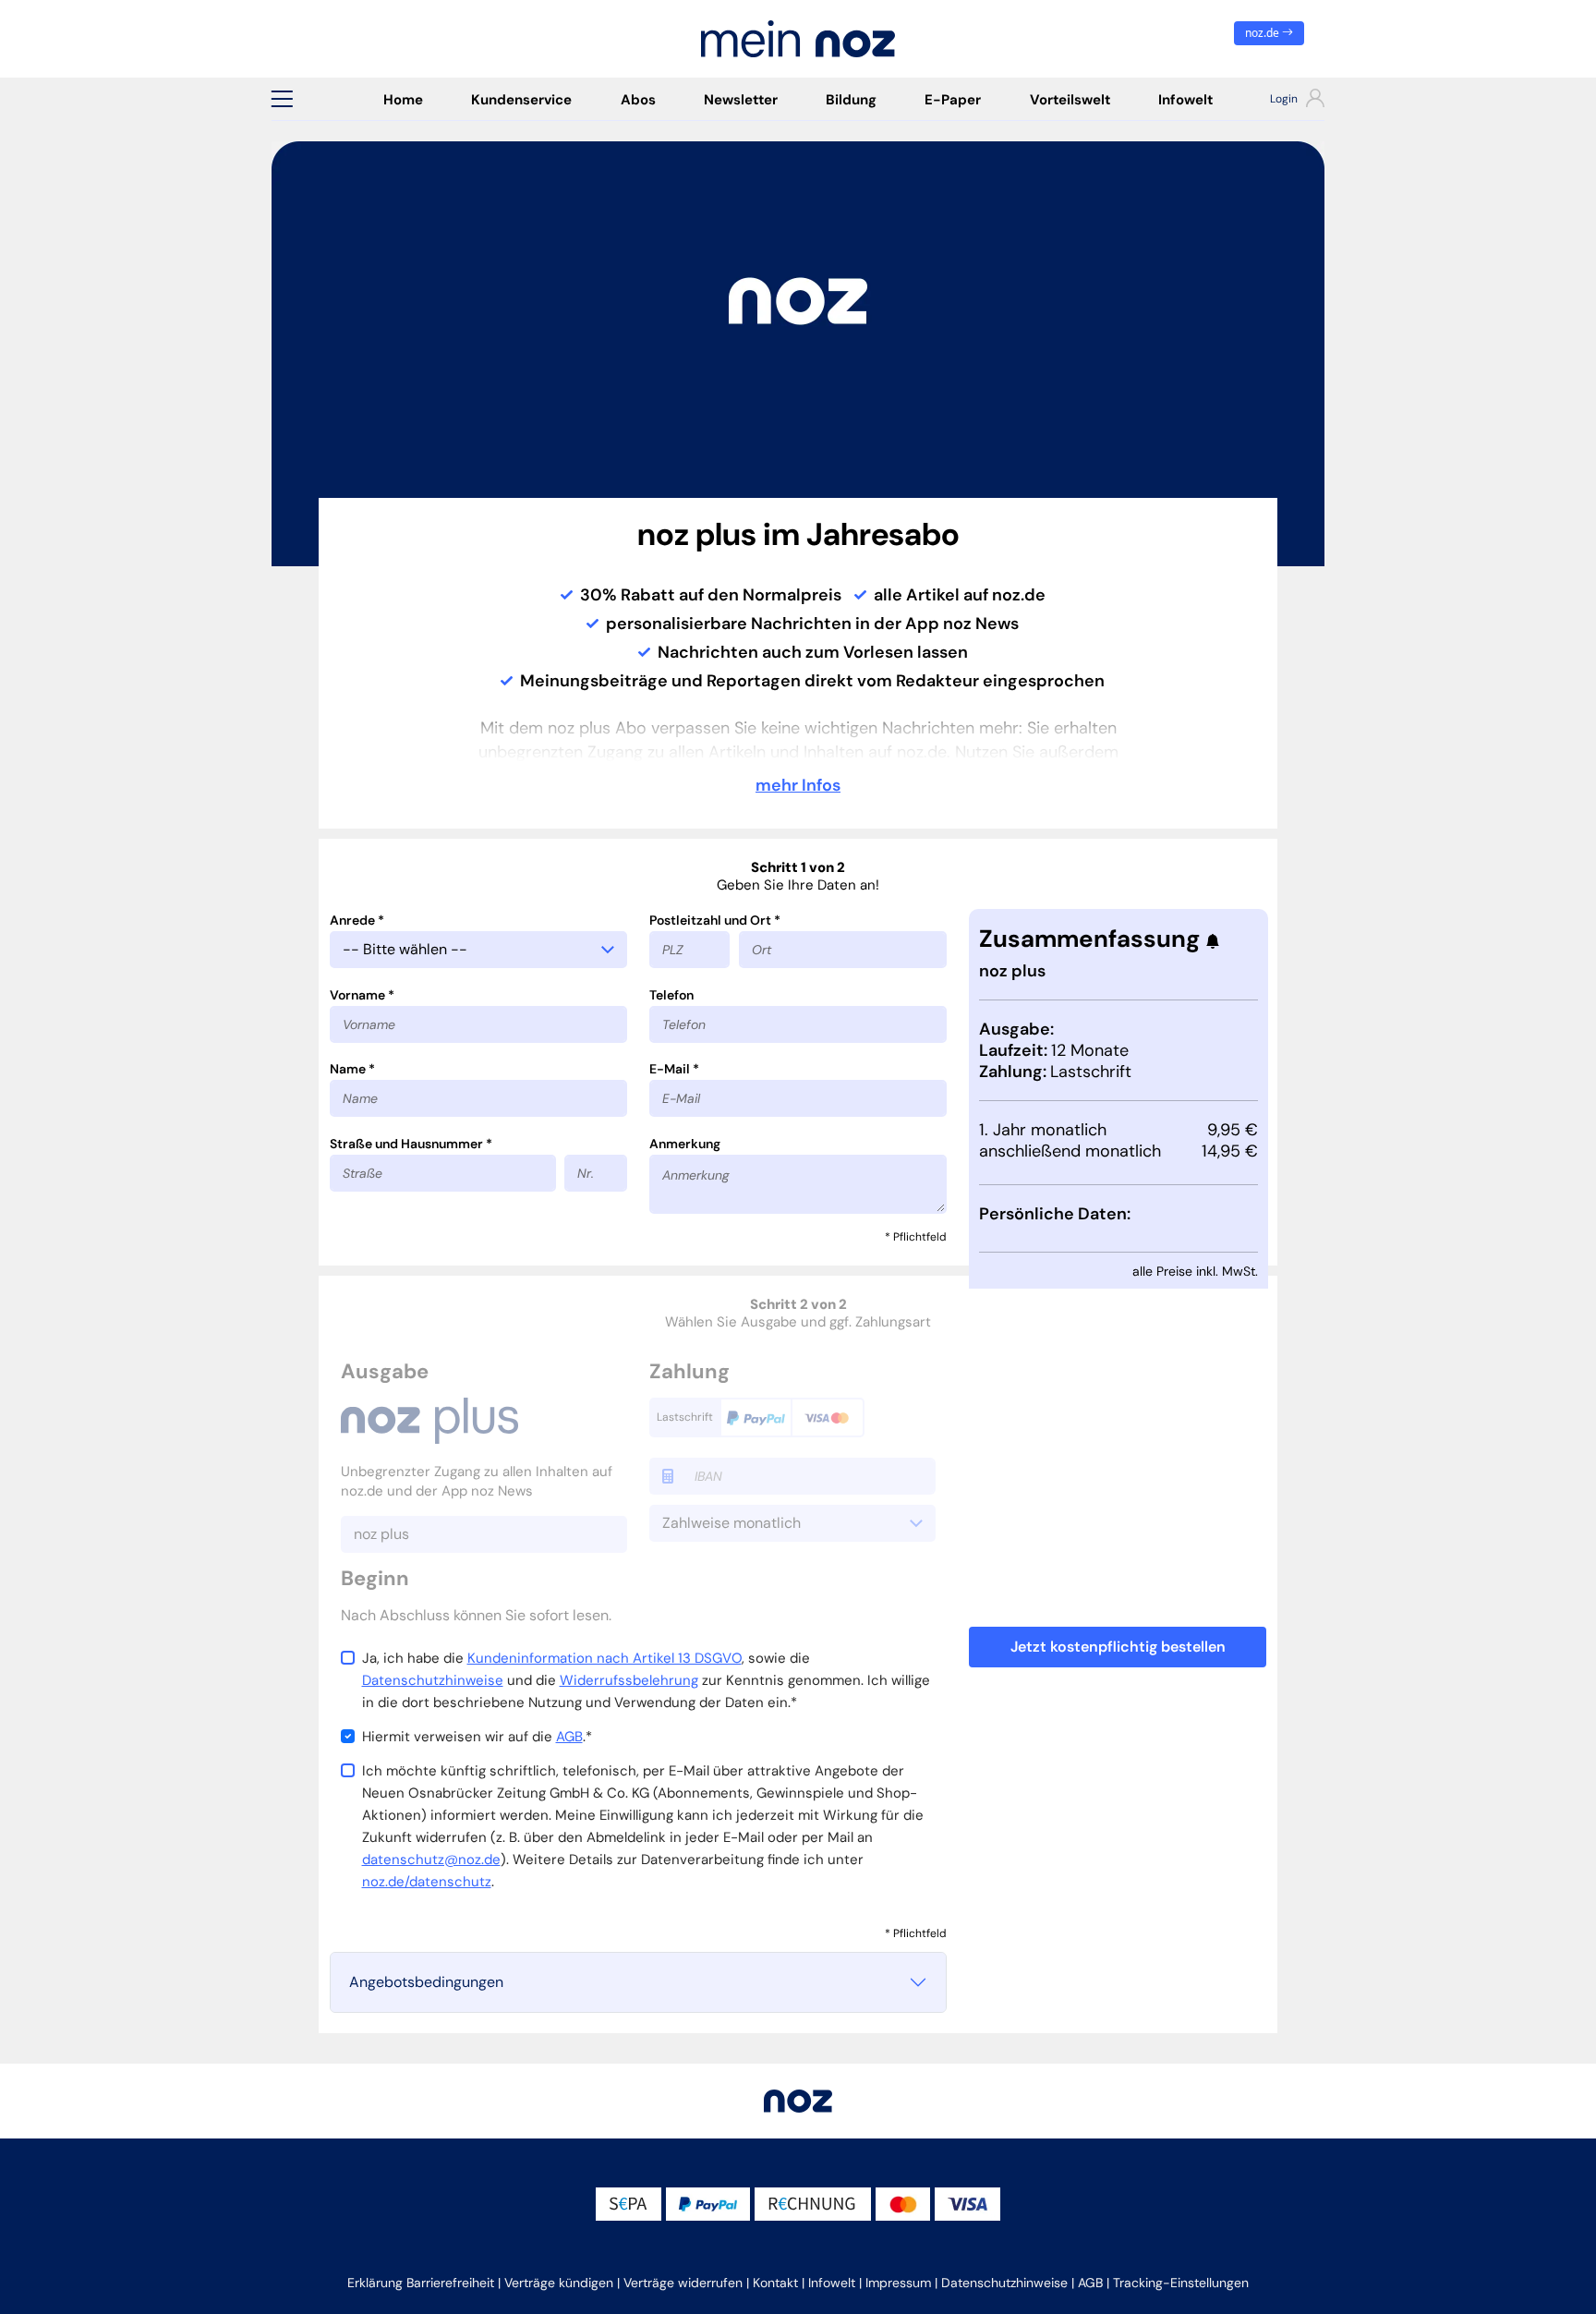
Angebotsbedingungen (426, 1982)
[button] (282, 99)
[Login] (1281, 101)
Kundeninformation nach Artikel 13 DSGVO (605, 1658)
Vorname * (362, 995)
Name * (352, 1069)
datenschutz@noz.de (431, 1860)
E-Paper (953, 100)
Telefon (671, 995)
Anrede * (357, 920)
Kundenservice (521, 100)
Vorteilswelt (1070, 100)
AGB (569, 1737)
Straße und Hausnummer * (411, 1144)
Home (403, 100)
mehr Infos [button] (798, 785)
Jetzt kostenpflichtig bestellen (1118, 1647)
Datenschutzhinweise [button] (1004, 2283)
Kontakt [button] (775, 2283)
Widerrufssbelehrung (629, 1680)
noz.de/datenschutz (427, 1882)
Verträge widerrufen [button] (683, 2283)
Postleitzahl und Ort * (715, 920)
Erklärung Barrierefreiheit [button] (421, 2283)
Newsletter (741, 100)
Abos (638, 100)
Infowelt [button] (832, 2283)
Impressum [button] (898, 2283)
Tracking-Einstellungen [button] (1181, 2283)
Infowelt (1185, 100)
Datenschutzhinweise (433, 1680)
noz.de (1263, 33)
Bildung (851, 100)
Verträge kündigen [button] (559, 2283)
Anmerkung (685, 1144)
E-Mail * (674, 1069)
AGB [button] (1090, 2283)
